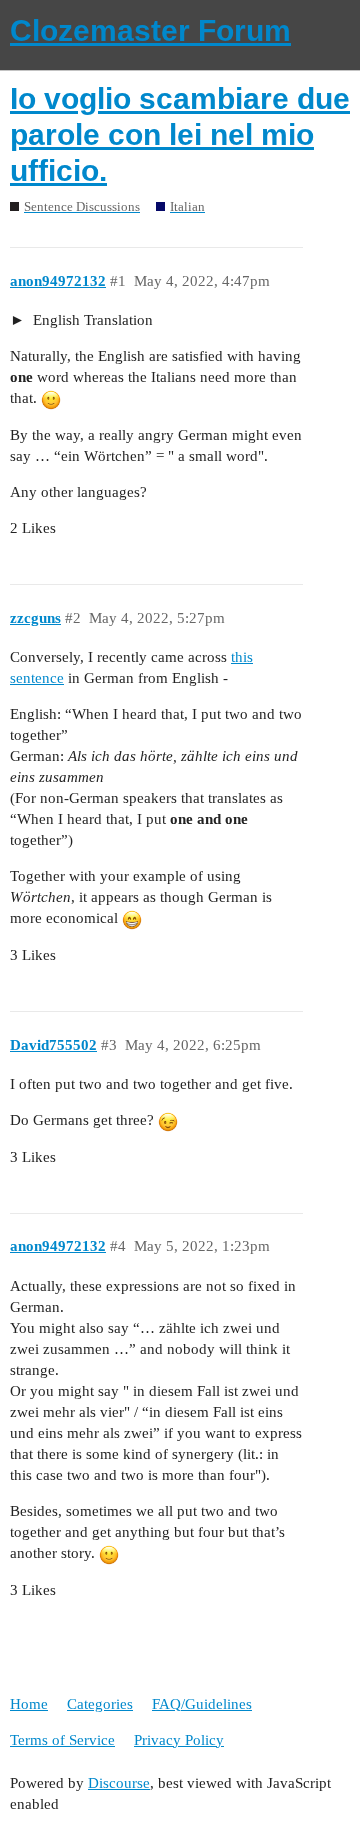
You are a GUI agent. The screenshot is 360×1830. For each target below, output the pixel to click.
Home (29, 1704)
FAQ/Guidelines (202, 1704)
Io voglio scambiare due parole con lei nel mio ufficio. (180, 134)
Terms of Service (62, 1740)
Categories (100, 1704)
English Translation (91, 320)
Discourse (119, 1783)
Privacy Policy (179, 1740)
